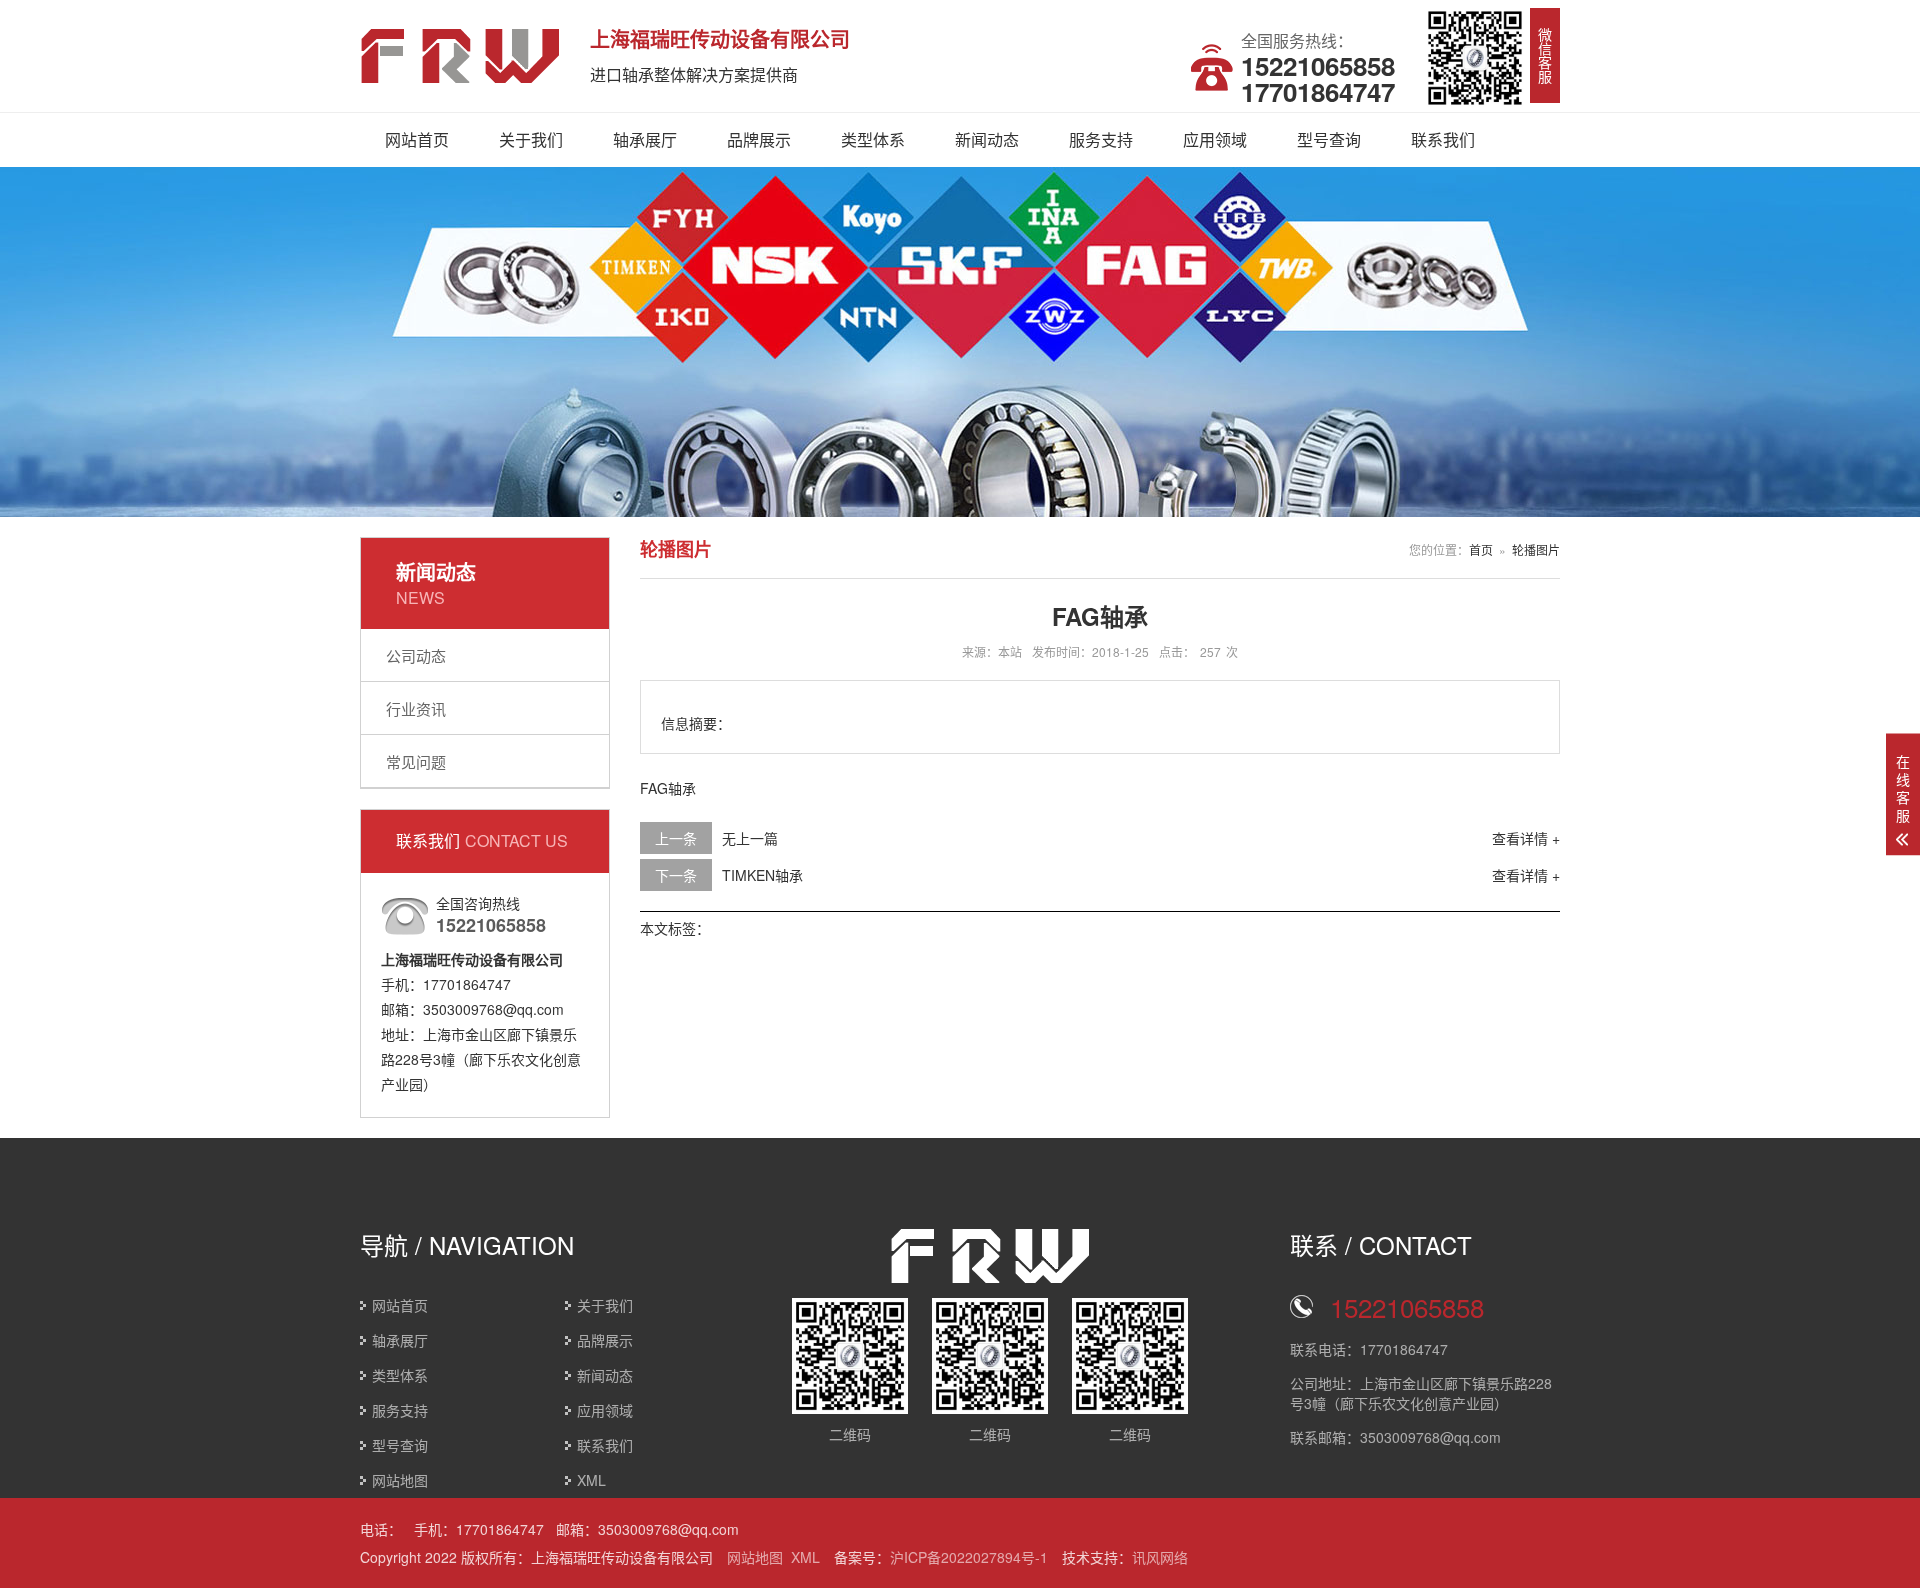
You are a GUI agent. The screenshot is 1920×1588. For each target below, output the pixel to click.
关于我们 (531, 139)
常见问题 (416, 761)
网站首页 (417, 139)
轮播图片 (1536, 549)
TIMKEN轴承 (762, 875)
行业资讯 (416, 708)
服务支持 (1101, 139)
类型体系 (873, 139)
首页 (1481, 549)
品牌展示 (759, 139)
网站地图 (400, 1480)
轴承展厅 (645, 139)
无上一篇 (750, 838)
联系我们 (1443, 139)
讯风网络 (1160, 1557)
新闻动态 (987, 139)
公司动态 (416, 655)
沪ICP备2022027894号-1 (969, 1557)
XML (591, 1480)
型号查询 (1329, 139)
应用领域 (1215, 139)
